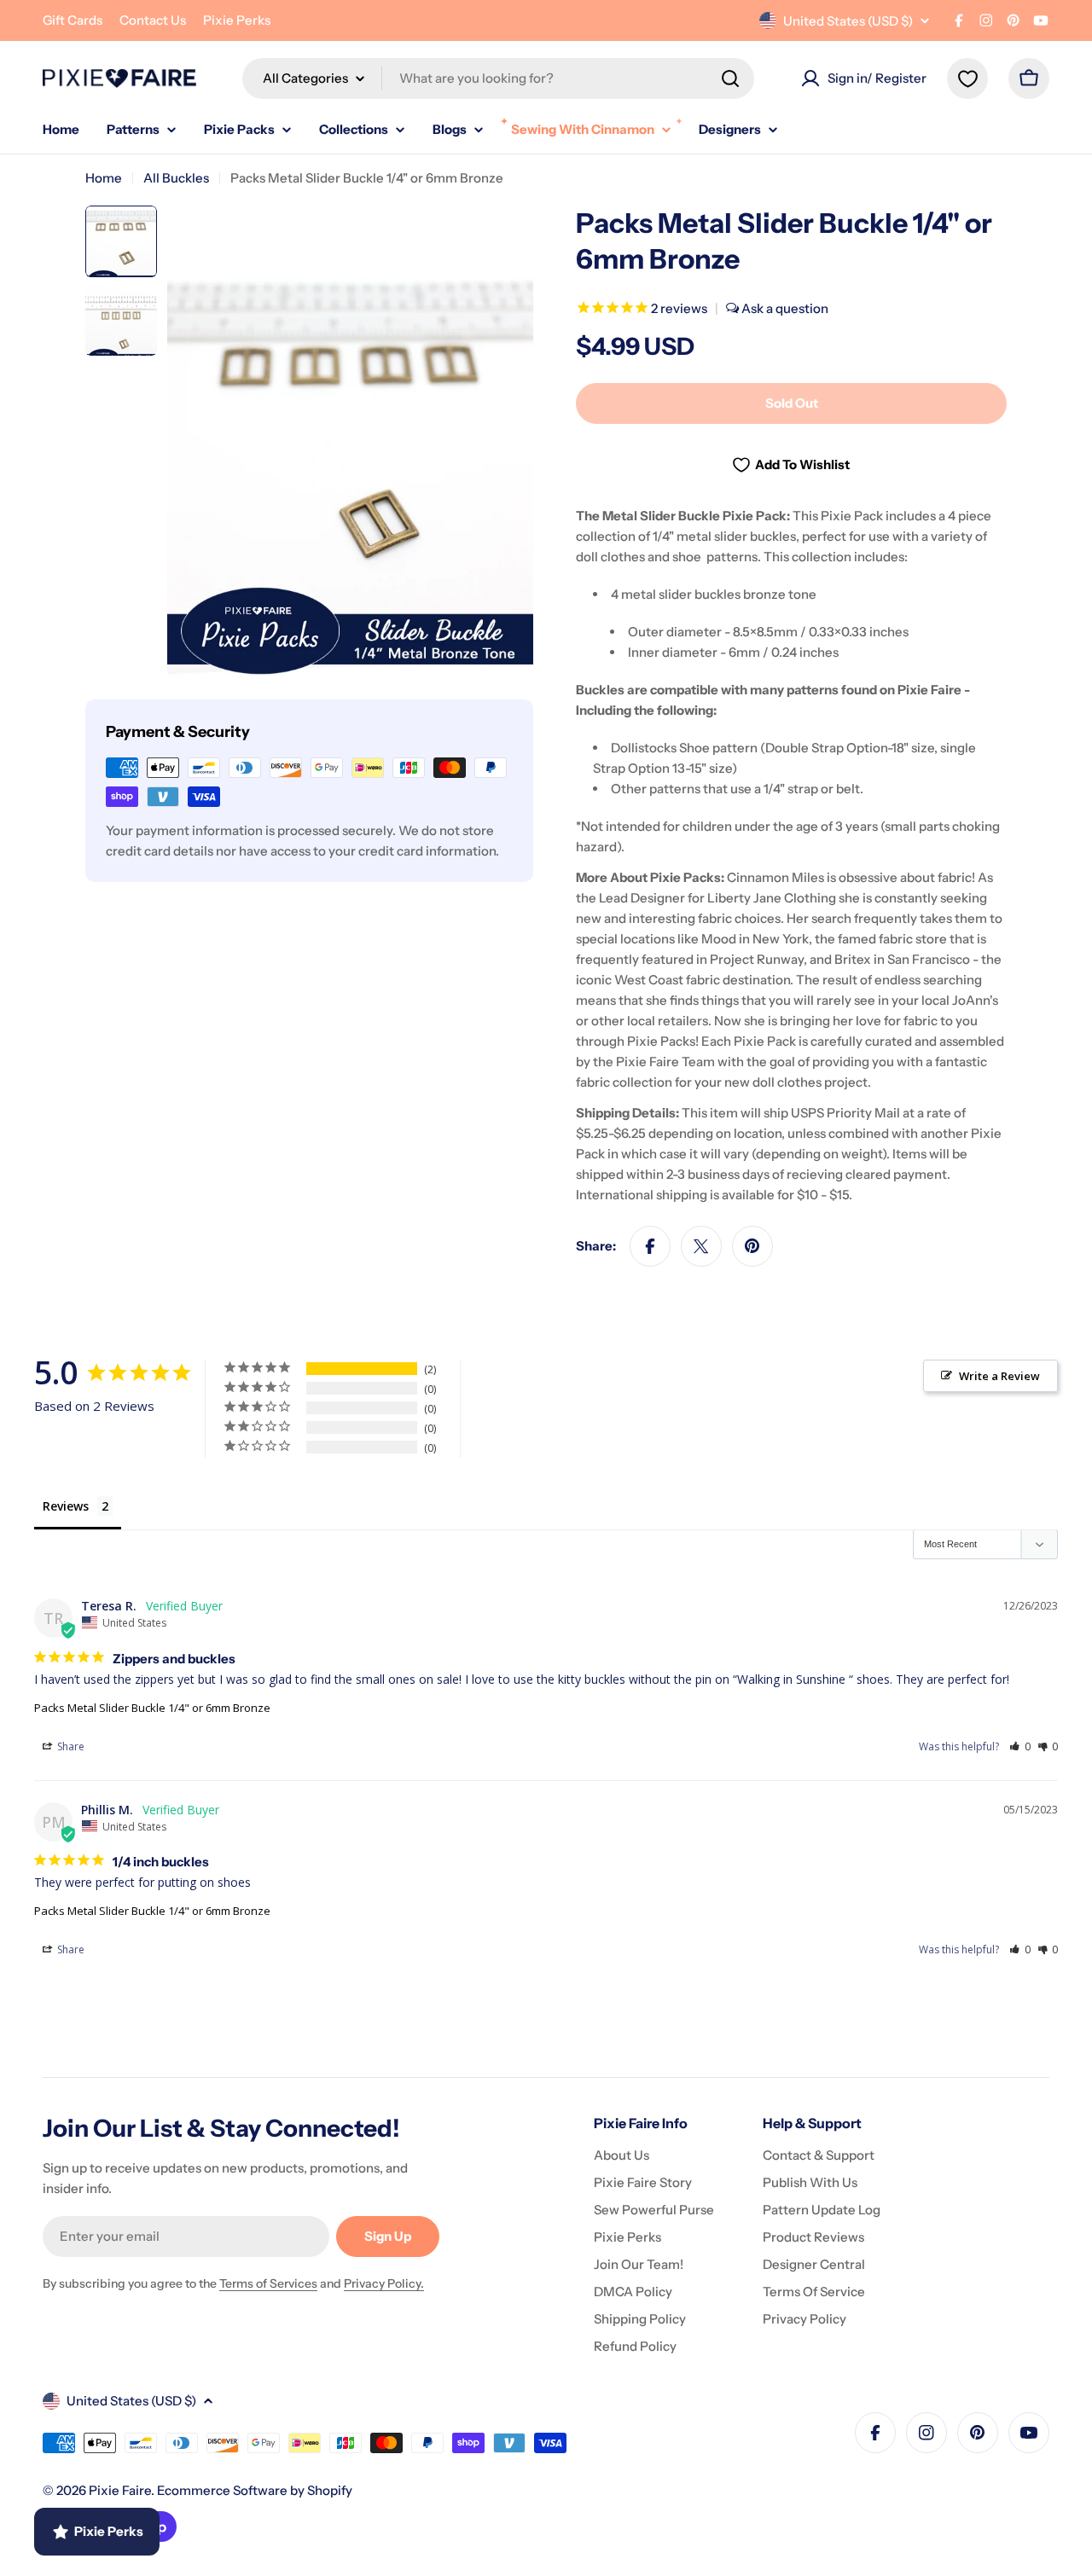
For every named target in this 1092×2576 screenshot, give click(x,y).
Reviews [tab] (66, 1506)
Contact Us (153, 20)
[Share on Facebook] (650, 1246)
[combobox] (498, 78)
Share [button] (70, 1746)
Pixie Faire (120, 2490)
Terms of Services (268, 2283)
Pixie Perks (237, 20)
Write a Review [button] (999, 1376)
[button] (1020, 1746)
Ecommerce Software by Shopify (255, 2490)
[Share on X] (701, 1246)
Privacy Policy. (384, 2283)
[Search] (730, 78)
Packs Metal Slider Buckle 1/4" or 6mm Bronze (152, 1708)
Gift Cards (73, 20)
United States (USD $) (848, 21)
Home (104, 178)
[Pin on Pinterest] (752, 1246)
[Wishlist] (967, 78)
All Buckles (176, 178)
